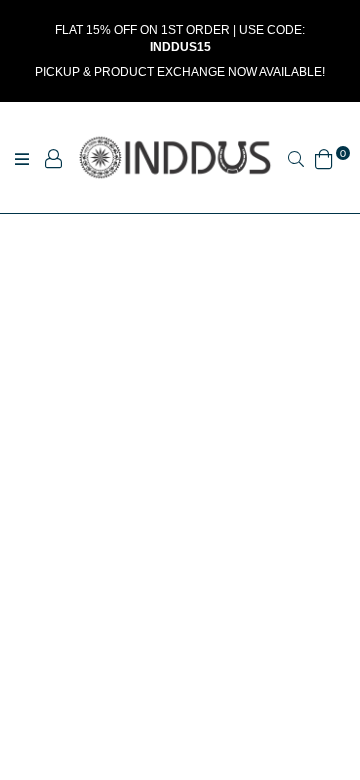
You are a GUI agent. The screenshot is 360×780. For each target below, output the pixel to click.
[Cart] (324, 156)
